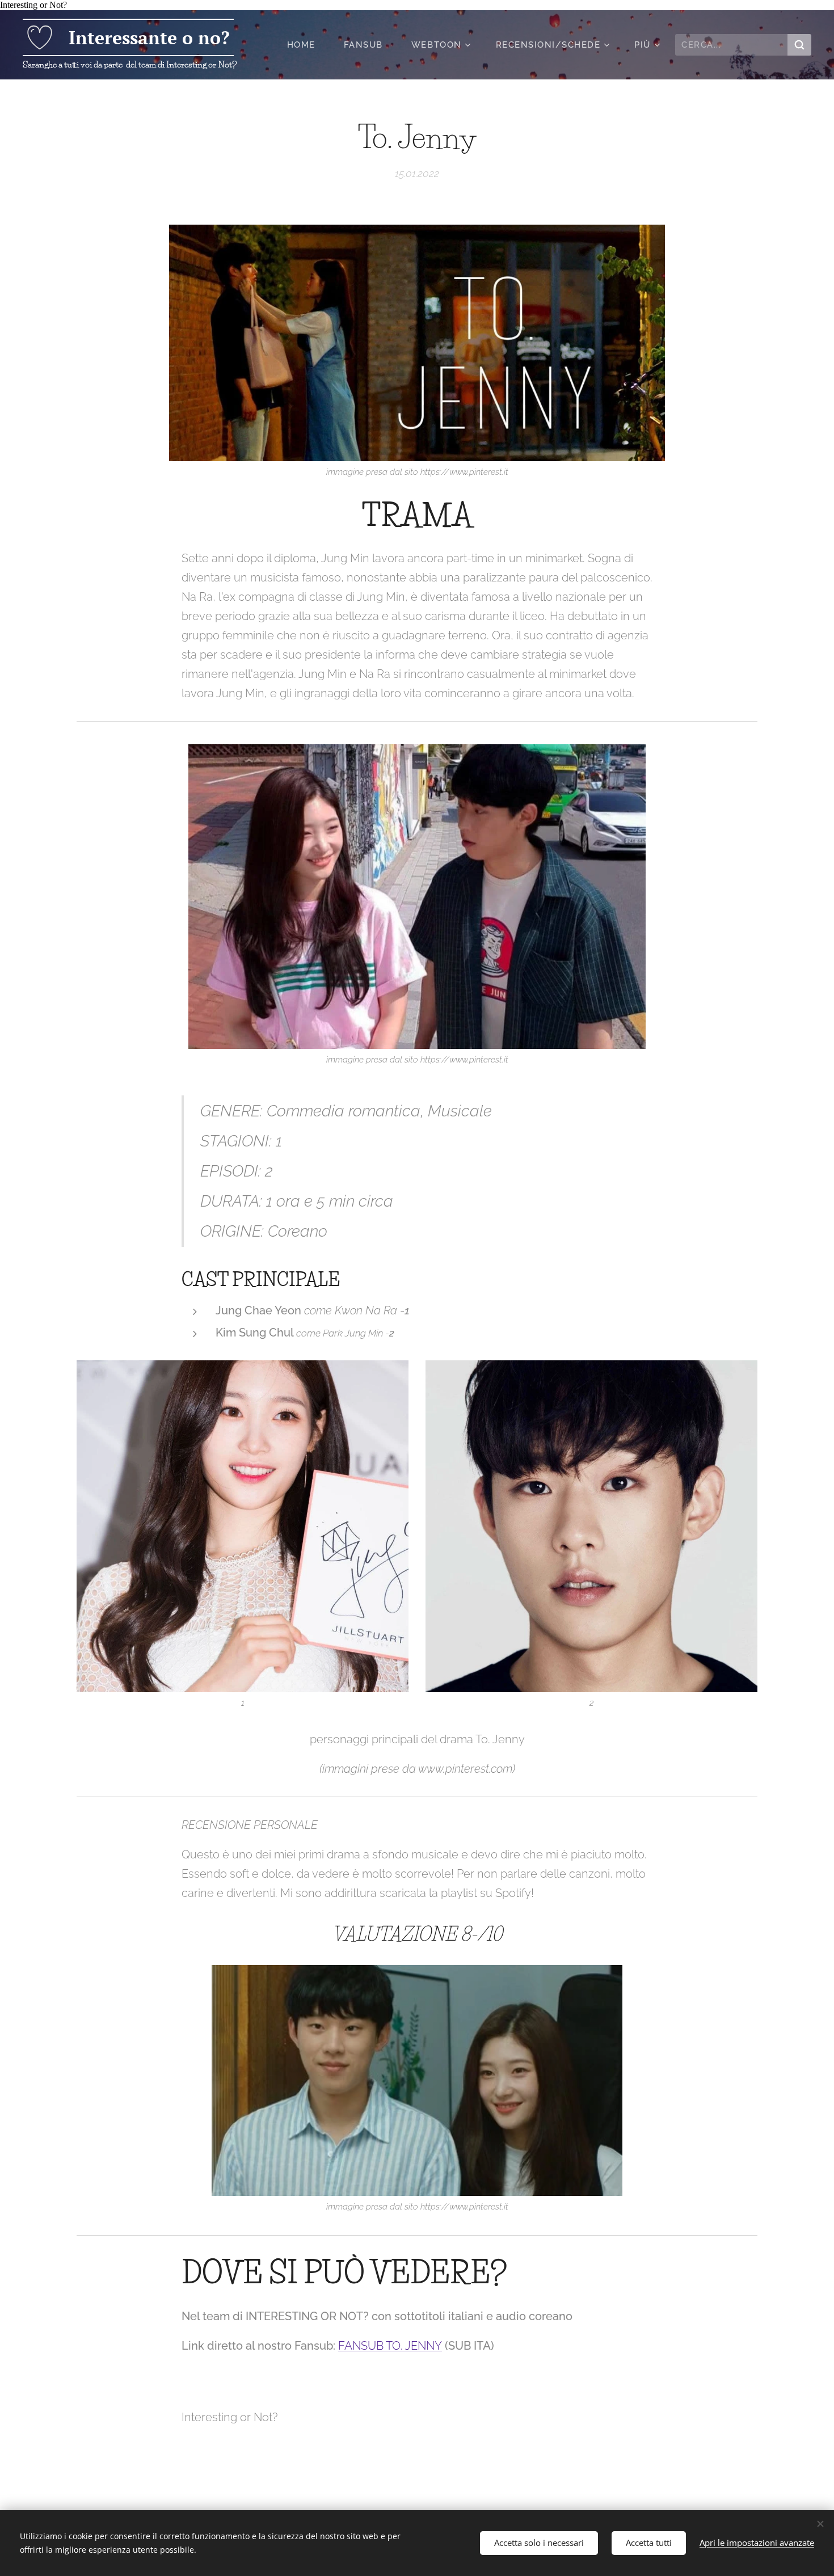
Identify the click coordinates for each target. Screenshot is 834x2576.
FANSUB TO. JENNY (390, 2346)
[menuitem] (307, 45)
